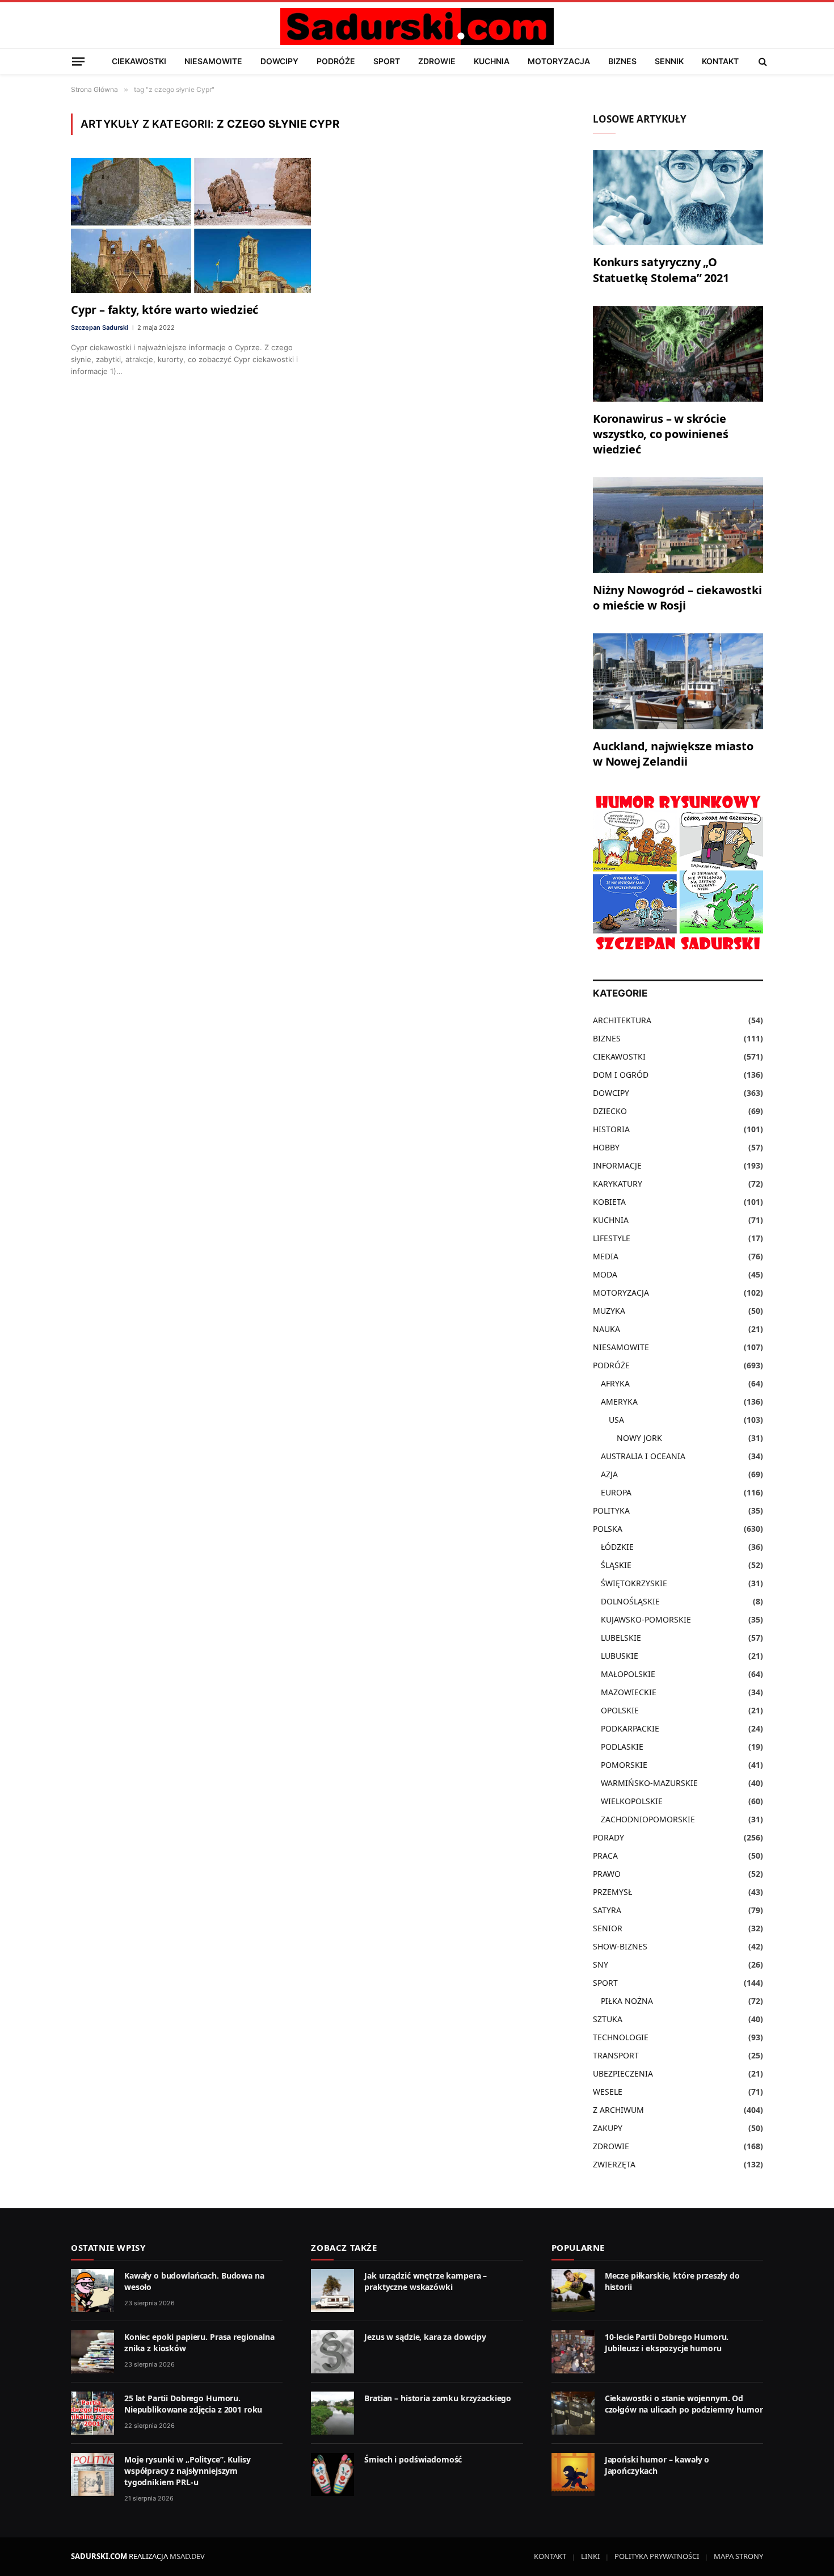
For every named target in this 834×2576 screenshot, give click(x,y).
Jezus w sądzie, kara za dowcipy (425, 2337)
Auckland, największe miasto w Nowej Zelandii (673, 754)
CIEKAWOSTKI (139, 61)
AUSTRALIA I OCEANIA (643, 1456)
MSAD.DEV (187, 2556)
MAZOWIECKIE (629, 1692)
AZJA (609, 1474)
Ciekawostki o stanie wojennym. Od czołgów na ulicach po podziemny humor (684, 2404)
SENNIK (669, 61)
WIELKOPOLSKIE (632, 1801)
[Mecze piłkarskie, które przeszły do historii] (573, 2291)
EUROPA (616, 1492)
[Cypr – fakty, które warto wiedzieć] (191, 225)
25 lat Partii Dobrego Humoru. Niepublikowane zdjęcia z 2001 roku (193, 2404)
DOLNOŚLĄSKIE (630, 1601)
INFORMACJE (617, 1165)
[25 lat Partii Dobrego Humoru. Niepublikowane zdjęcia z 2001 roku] (92, 2413)
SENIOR (608, 1928)
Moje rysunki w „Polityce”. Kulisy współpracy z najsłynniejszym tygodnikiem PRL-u (187, 2471)
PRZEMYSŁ (612, 1892)
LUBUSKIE (620, 1656)
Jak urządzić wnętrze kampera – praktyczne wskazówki (426, 2281)
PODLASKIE (622, 1747)
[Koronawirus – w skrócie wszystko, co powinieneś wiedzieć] (678, 354)
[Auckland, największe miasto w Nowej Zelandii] (678, 681)
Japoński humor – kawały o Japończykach (657, 2465)
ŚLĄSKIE (616, 1565)
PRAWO (607, 1874)
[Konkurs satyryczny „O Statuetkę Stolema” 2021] (678, 198)
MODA (605, 1274)
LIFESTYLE (612, 1238)
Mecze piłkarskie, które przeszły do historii (672, 2281)
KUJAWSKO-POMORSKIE (646, 1619)
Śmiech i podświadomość (413, 2459)
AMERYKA (619, 1402)
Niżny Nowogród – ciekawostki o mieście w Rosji (677, 598)
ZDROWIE (437, 61)
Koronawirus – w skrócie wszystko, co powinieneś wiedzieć (660, 434)
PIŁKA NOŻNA (627, 2001)
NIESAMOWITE (213, 61)
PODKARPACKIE (630, 1728)
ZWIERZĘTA (614, 2164)
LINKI (590, 2556)
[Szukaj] (762, 61)
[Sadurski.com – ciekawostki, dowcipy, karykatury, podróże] (417, 26)
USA (616, 1420)
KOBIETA (609, 1202)
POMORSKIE (624, 1765)
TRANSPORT (616, 2055)
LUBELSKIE (621, 1638)
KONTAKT (720, 61)
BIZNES (622, 61)
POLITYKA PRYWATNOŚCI (657, 2556)
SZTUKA (608, 2019)
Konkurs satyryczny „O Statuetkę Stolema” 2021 (661, 270)
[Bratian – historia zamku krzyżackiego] (332, 2413)
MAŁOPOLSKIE (628, 1674)
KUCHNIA (492, 61)
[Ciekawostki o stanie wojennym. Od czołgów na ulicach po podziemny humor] (573, 2413)
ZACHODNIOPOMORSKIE (648, 1819)
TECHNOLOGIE (621, 2037)
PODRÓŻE (336, 61)
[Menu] (78, 61)
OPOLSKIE (620, 1710)
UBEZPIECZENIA (623, 2073)
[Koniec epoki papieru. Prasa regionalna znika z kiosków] (92, 2352)
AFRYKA (615, 1383)
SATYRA (607, 1910)
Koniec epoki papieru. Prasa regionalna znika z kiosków (199, 2342)
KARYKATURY (618, 1184)
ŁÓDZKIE (617, 1547)
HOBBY (606, 1147)
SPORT (387, 61)
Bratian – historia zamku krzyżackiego (438, 2398)
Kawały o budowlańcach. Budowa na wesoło (194, 2281)
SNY (601, 1964)
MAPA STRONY (738, 2556)
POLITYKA (611, 1510)
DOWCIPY (279, 61)
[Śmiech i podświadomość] (332, 2474)
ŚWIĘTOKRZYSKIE (634, 1583)
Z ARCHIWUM (618, 2110)
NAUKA (606, 1329)
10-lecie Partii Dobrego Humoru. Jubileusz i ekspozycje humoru (667, 2342)
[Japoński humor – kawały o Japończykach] (573, 2474)
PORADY (608, 1837)
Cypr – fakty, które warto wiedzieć (165, 310)
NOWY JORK (639, 1438)
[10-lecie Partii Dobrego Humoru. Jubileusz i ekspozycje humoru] (573, 2352)
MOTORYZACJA (559, 61)
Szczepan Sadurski (100, 327)
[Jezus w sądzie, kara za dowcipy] (332, 2352)
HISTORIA (611, 1129)
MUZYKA (609, 1311)
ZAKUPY (608, 2128)
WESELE (608, 2092)
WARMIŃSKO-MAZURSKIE (649, 1783)
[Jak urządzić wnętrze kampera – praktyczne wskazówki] (332, 2291)
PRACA (605, 1856)
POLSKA (608, 1529)
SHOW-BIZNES (620, 1946)
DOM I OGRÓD (621, 1075)
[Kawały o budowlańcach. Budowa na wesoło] (92, 2291)
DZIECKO (610, 1111)
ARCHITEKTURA (622, 1020)
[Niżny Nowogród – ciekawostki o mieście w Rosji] (678, 525)
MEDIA (606, 1256)
